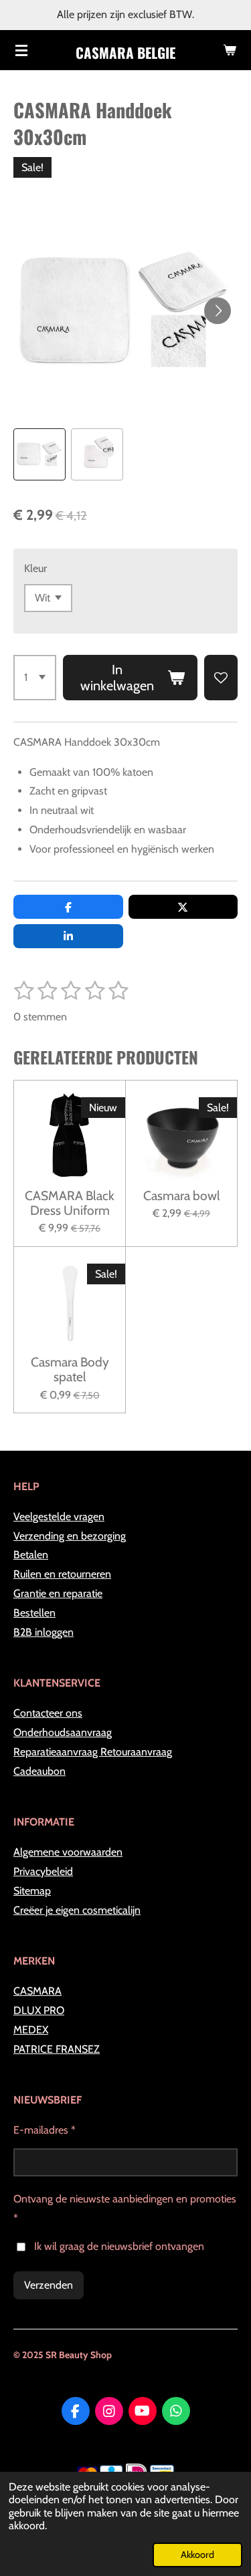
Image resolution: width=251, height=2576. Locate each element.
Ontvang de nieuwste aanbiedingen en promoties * (125, 2208)
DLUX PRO (39, 2010)
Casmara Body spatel (70, 1370)
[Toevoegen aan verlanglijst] (221, 678)
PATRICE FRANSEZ (57, 2049)
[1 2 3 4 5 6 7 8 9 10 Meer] (35, 678)
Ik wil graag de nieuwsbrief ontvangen (119, 2246)
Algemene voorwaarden (68, 1852)
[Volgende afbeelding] (218, 311)
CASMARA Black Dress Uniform (70, 1203)
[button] (39, 454)
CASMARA (37, 1991)
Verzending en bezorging (70, 1536)
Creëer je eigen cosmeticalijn (77, 1910)
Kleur (35, 568)
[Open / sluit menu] (21, 50)
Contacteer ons (48, 1713)
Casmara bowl (182, 1195)
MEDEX (31, 2030)
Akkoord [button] (197, 2555)
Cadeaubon (39, 1771)
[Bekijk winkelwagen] (230, 50)
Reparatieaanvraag (57, 1752)
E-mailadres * (45, 2130)
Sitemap (32, 1891)
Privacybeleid (43, 1871)
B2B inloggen (44, 1632)
